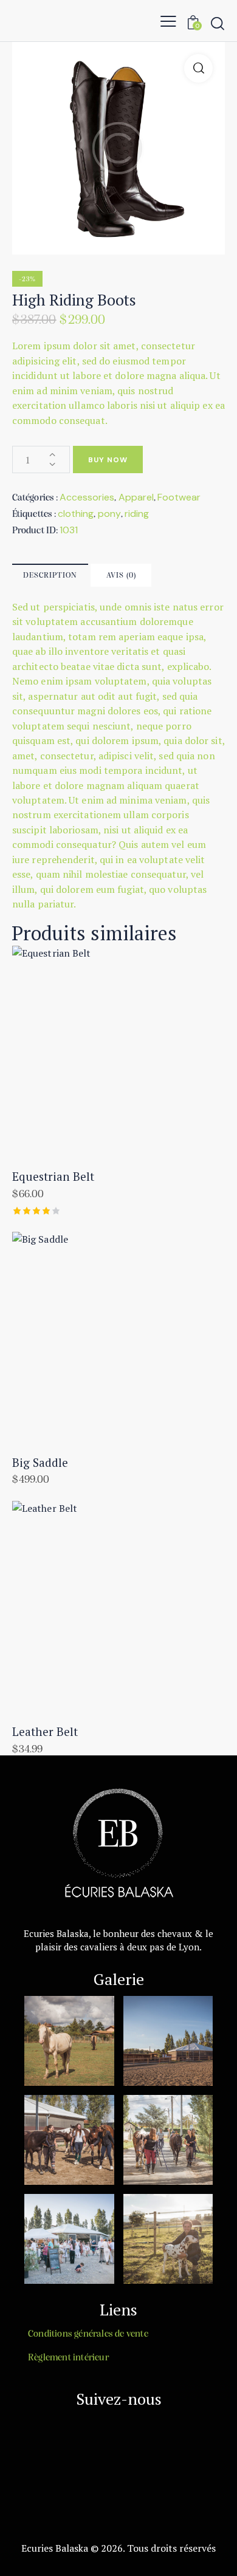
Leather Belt (45, 1732)
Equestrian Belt (53, 1177)
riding (137, 514)
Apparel (136, 497)
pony (109, 514)
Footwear (179, 497)
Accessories (87, 497)
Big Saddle (40, 1463)
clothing (76, 514)
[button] (168, 21)
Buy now (108, 460)
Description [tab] (50, 576)
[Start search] (218, 23)
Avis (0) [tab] (121, 576)
